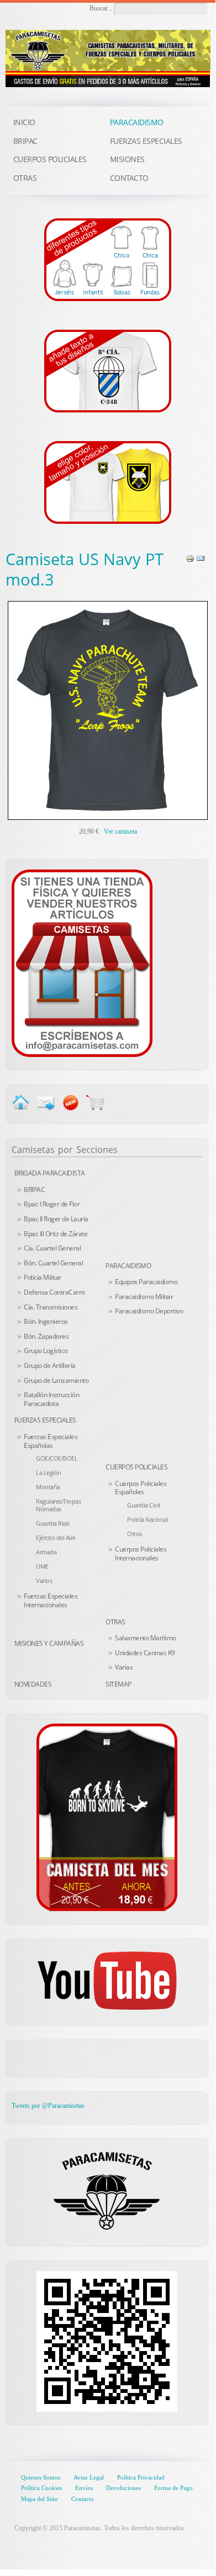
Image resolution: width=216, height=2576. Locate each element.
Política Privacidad (141, 2477)
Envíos (84, 2488)
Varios (44, 1581)
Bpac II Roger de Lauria (56, 1219)
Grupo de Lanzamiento (56, 1380)
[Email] (201, 558)
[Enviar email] (46, 1102)
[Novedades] (70, 1102)
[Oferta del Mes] (107, 1817)
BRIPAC (34, 1190)
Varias (124, 1667)
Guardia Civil (144, 1505)
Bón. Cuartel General (53, 1263)
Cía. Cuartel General (52, 1248)
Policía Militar (43, 1277)
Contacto (83, 2499)
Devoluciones (123, 2488)
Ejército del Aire (56, 1537)
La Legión (49, 1472)
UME (42, 1566)
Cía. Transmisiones (51, 1307)
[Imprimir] (190, 558)
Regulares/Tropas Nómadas (58, 1505)
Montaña (48, 1487)
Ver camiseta (120, 831)
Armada (46, 1552)
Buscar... (101, 8)
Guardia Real (52, 1523)
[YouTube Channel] (107, 1981)
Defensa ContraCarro (54, 1292)
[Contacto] (82, 963)
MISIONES (127, 159)
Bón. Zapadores (46, 1336)
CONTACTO (129, 178)
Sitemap (118, 1684)
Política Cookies (41, 2488)
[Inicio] (21, 1102)
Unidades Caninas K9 (145, 1653)
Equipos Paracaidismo (146, 1282)
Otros (135, 1534)
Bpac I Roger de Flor (52, 1204)
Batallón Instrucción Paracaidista (51, 1399)
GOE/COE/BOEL (57, 1458)
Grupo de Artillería (50, 1365)
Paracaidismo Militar (144, 1297)
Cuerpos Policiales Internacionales (141, 1553)
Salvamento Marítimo (146, 1638)
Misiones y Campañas (49, 1643)
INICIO (24, 122)
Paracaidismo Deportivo (149, 1311)
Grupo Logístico (46, 1351)
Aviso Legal (89, 2477)
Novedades (33, 1684)
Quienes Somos (41, 2477)
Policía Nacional (147, 1519)
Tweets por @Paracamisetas (48, 2106)
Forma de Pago (173, 2488)
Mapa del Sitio (39, 2499)
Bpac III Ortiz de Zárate (56, 1234)
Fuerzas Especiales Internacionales (51, 1600)
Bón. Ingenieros (46, 1321)
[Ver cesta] (95, 1102)
